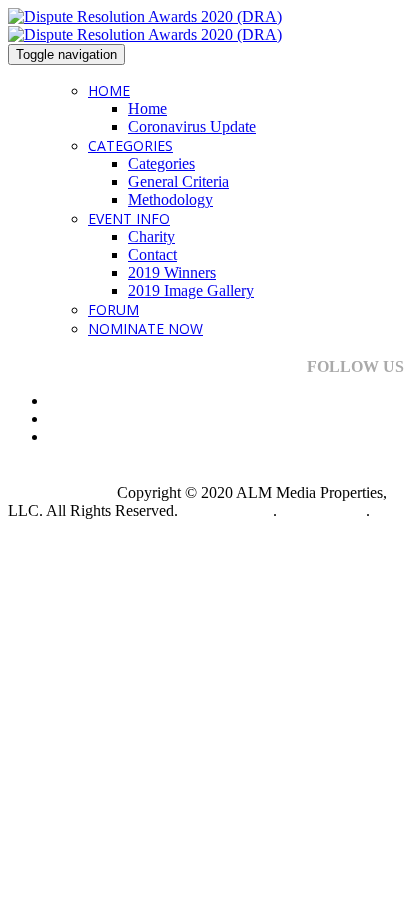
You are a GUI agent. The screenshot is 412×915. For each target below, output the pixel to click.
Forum (113, 309)
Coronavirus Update (192, 126)
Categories (130, 145)
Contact (152, 254)
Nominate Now (145, 328)
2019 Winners (172, 272)
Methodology (170, 199)
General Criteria (178, 181)
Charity (151, 236)
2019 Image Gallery (191, 290)
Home (109, 90)
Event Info (129, 218)
